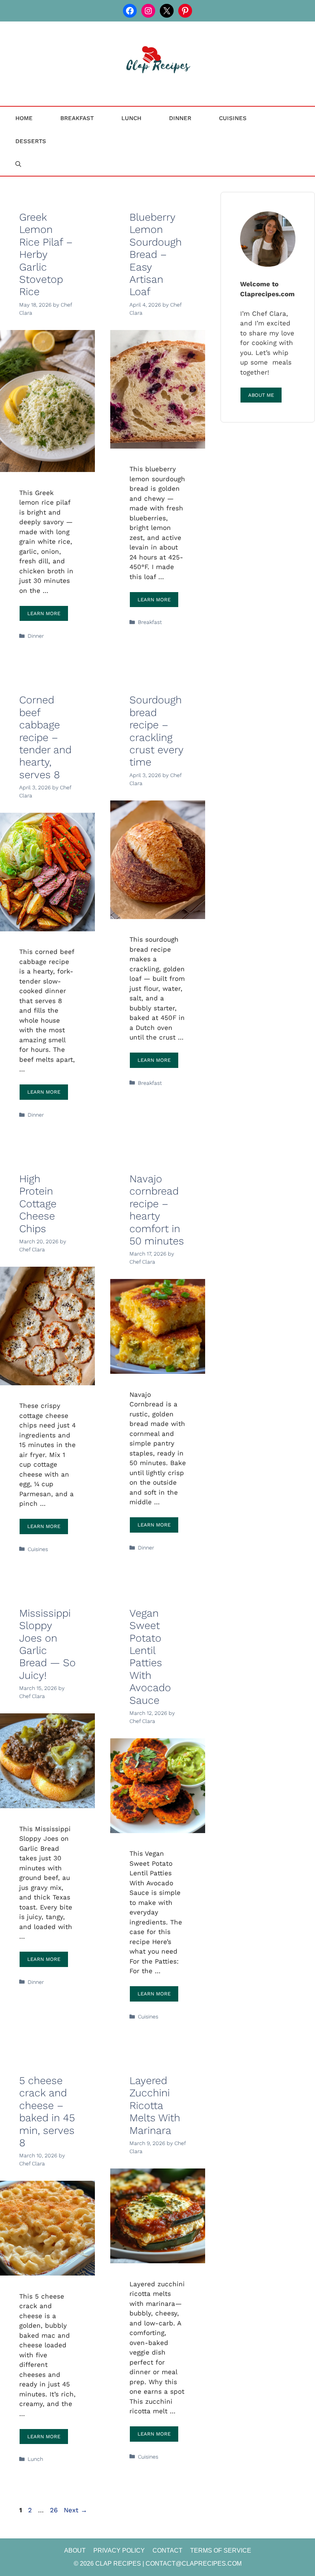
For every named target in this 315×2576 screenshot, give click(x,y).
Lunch (131, 118)
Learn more (44, 613)
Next (75, 2510)
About (75, 2550)
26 (55, 2510)
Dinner (180, 118)
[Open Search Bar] (18, 164)
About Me (261, 395)
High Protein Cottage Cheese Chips (38, 1204)
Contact (167, 2550)
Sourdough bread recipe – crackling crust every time (156, 731)
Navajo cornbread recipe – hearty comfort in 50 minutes (157, 1210)
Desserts (31, 141)
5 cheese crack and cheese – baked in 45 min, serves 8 (47, 2112)
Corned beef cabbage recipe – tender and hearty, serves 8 (45, 737)
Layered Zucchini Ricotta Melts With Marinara (155, 2106)
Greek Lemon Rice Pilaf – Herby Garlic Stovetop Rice (46, 254)
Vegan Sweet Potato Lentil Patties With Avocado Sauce (150, 1657)
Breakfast (77, 118)
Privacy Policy (119, 2550)
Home (24, 118)
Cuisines (233, 118)
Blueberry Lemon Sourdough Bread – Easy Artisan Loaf (156, 254)
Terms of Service (221, 2550)
